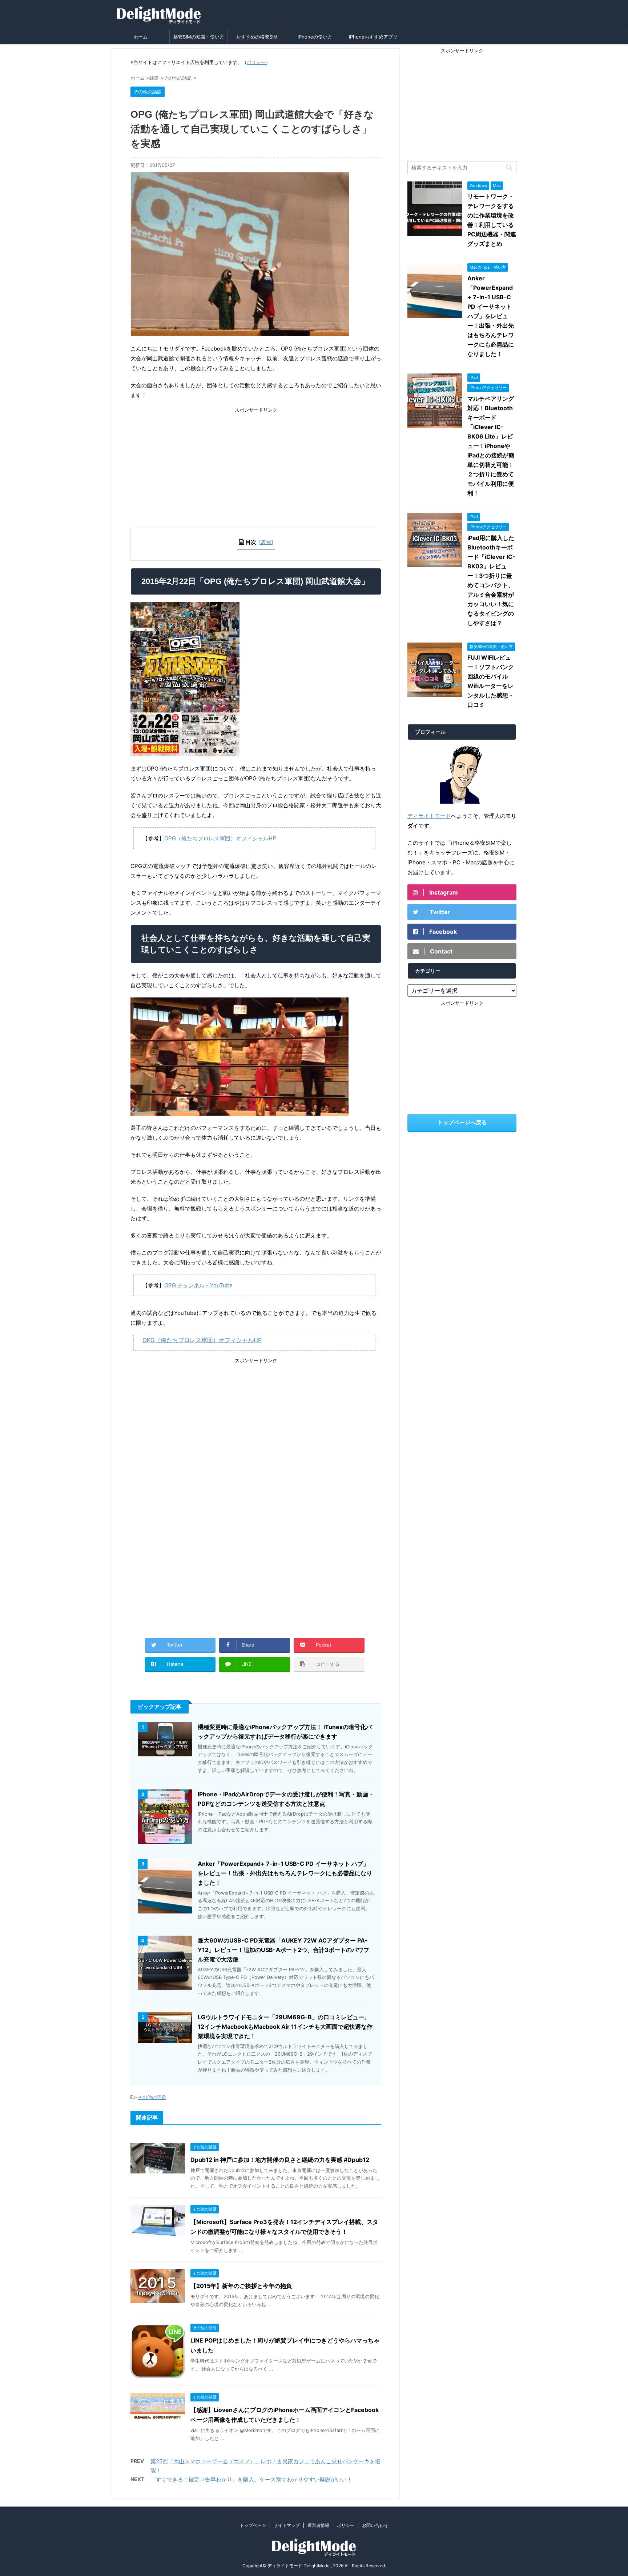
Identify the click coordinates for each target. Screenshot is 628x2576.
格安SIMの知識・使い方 (199, 37)
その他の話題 (152, 2097)
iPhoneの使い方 (315, 37)
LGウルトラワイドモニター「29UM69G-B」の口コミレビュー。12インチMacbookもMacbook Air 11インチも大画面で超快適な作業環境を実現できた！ (285, 2027)
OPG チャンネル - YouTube (198, 1285)
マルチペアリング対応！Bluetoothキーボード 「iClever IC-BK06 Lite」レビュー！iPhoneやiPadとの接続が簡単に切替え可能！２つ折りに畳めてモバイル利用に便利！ (491, 446)
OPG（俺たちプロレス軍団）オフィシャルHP (220, 838)
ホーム (140, 37)
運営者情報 (318, 2525)
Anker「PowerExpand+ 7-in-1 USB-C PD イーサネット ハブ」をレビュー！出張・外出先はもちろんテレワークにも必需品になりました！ (285, 1873)
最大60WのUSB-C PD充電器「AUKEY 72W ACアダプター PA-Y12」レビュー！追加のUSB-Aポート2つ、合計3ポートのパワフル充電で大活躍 (283, 1950)
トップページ (253, 2525)
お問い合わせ (375, 2525)
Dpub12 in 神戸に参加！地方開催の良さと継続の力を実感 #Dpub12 (280, 2160)
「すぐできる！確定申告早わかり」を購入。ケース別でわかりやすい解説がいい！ (251, 2479)
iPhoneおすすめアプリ (373, 37)
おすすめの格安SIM (257, 37)
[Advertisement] (256, 464)
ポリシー (256, 62)
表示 (266, 542)
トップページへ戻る (462, 1122)
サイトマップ (287, 2525)
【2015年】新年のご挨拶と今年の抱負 (241, 2286)
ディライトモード (429, 816)
